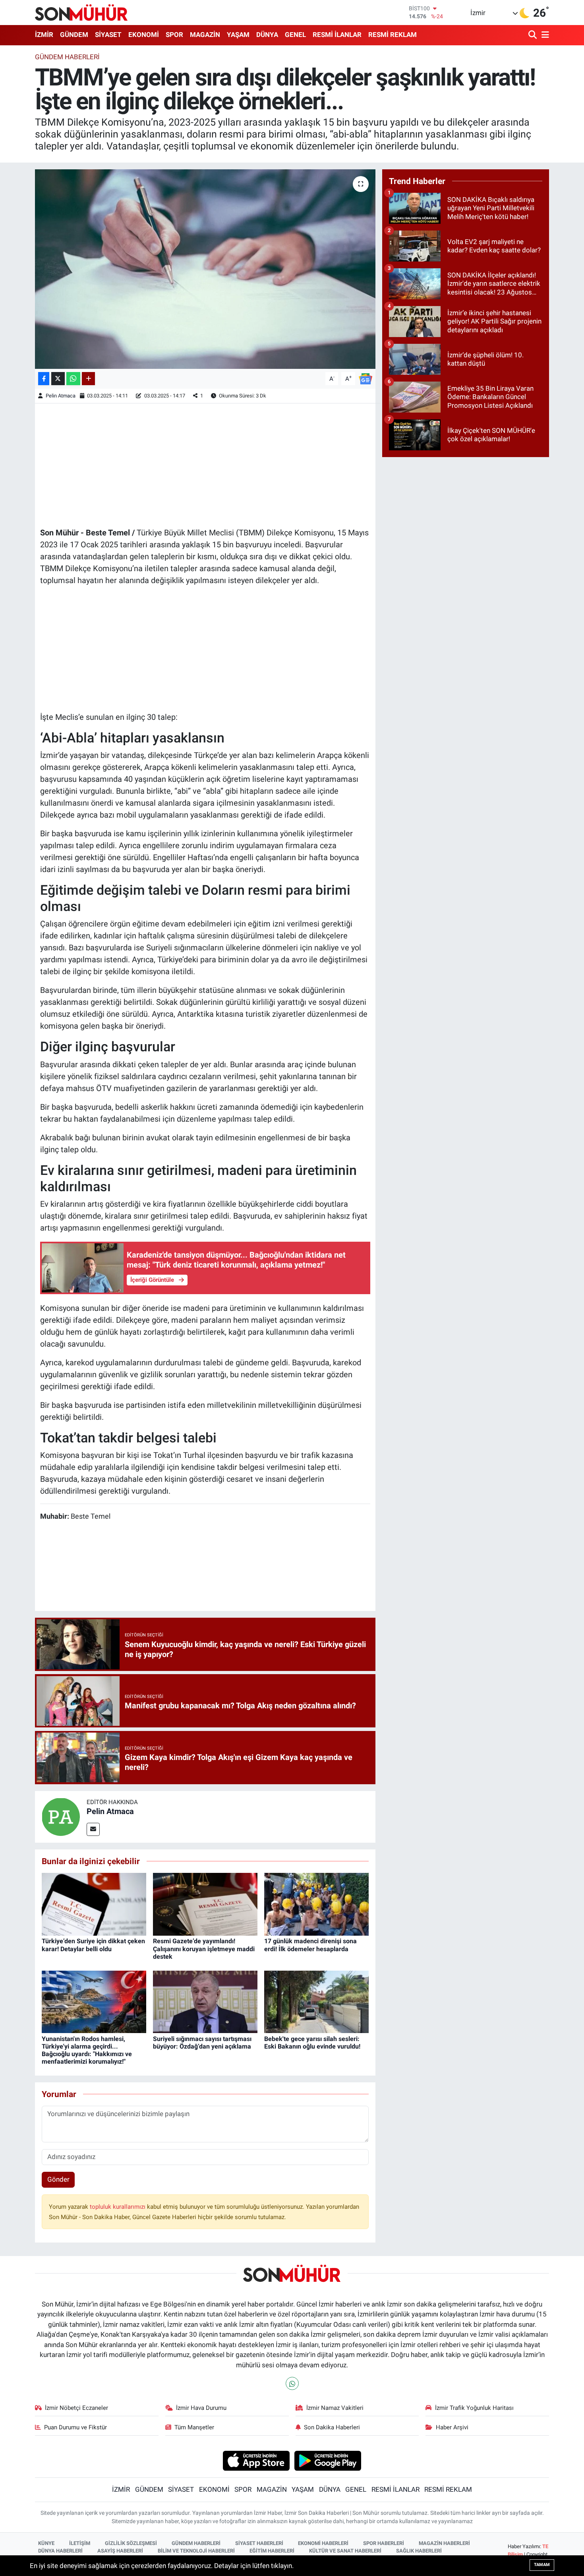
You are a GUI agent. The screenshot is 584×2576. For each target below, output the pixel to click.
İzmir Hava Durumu (201, 2408)
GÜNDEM (74, 35)
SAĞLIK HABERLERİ (419, 2551)
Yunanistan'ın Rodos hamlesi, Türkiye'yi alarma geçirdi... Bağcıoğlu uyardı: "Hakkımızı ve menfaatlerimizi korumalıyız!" (87, 2050)
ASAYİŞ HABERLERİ (120, 2551)
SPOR (174, 35)
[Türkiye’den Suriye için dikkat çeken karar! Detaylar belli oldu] (94, 1904)
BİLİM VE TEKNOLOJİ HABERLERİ (196, 2551)
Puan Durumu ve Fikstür (75, 2427)
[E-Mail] (93, 1829)
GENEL (295, 35)
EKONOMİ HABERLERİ (323, 2543)
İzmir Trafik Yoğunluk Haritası (474, 2408)
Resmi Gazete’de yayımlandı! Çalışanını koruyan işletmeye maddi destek (204, 1949)
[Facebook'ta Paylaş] (44, 379)
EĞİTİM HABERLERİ (272, 2551)
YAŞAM (238, 35)
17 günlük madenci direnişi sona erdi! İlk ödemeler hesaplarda (310, 1945)
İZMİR (44, 35)
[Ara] (533, 35)
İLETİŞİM (80, 2543)
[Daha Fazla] (88, 379)
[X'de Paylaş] (58, 379)
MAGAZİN (205, 35)
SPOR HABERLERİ (384, 2543)
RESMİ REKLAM (393, 35)
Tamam (542, 2565)
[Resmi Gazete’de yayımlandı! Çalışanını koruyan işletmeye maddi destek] (205, 1904)
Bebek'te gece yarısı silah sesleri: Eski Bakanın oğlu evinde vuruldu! (312, 2043)
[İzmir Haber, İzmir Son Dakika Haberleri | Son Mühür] (81, 12)
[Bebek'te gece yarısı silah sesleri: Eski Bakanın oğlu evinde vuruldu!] (316, 2001)
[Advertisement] (205, 464)
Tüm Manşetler (194, 2427)
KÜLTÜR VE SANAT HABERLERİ (345, 2551)
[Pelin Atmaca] (61, 1816)
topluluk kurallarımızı (118, 2207)
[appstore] (256, 2460)
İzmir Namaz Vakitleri (335, 2408)
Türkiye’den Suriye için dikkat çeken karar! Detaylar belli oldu (93, 1945)
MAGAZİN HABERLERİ (444, 2543)
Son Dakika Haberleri (332, 2427)
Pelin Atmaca (61, 396)
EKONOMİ (144, 35)
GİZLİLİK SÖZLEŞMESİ (131, 2543)
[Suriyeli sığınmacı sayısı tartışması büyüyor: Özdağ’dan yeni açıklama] (205, 2001)
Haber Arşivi (452, 2427)
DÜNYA (267, 35)
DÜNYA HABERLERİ (60, 2551)
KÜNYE (46, 2543)
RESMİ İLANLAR (337, 35)
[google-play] (328, 2460)
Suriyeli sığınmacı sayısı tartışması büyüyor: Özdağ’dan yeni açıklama (202, 2043)
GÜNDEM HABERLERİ (196, 2543)
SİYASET (108, 35)
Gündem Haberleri (67, 57)
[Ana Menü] (544, 35)
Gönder (58, 2179)
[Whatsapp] (292, 2383)
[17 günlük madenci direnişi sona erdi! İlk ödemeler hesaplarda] (316, 1904)
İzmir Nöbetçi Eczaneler (76, 2408)
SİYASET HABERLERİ (259, 2543)
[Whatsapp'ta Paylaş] (73, 379)
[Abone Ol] (365, 378)
